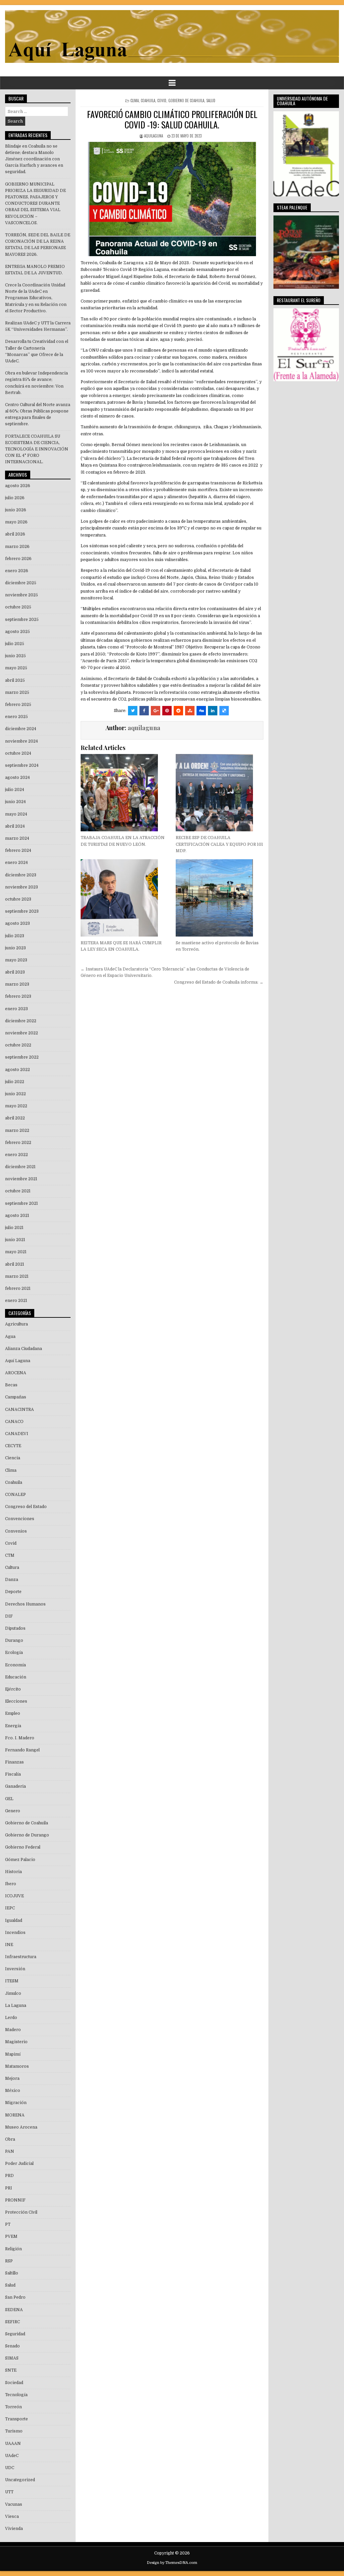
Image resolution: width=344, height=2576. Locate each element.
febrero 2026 (18, 559)
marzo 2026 (17, 547)
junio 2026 (16, 510)
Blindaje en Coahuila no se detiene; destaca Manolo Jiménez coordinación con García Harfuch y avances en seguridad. (34, 159)
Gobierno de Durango (27, 1835)
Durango (14, 1640)
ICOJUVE (14, 1896)
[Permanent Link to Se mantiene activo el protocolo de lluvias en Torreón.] (220, 898)
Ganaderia (15, 1786)
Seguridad (15, 2334)
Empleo (13, 1713)
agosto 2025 (17, 632)
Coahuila (148, 101)
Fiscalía (13, 1774)
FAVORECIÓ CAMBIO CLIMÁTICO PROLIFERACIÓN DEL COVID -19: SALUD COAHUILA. (172, 119)
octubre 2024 (18, 753)
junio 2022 (15, 1094)
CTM (10, 1555)
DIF (9, 1616)
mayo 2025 (16, 668)
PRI (9, 2188)
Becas (11, 1385)
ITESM (12, 1981)
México (13, 2091)
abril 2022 (15, 1118)
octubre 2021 (18, 1191)
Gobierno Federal (23, 1847)
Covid (162, 101)
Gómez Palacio (20, 1860)
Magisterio (16, 2042)
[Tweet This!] (133, 711)
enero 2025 (16, 717)
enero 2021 (16, 1301)
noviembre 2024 (21, 741)
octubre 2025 (18, 607)
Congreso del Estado (26, 1507)
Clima (135, 101)
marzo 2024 (17, 838)
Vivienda (14, 2529)
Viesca (12, 2516)
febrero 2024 (18, 850)
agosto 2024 (17, 778)
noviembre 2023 (21, 887)
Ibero (11, 1884)
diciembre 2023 (21, 875)
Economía (15, 1665)
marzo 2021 (17, 1276)
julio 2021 (14, 1228)
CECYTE (13, 1446)
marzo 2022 (17, 1131)
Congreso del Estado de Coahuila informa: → (219, 982)
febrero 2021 (18, 1289)
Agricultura (16, 1324)
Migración (16, 2103)
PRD (9, 2176)
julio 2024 (15, 790)
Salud (211, 101)
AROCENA (16, 1373)
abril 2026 (15, 534)
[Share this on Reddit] (178, 711)
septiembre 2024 (22, 765)
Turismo (14, 2431)
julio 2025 (15, 644)
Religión (13, 2249)
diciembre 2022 (21, 1021)
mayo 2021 (16, 1252)
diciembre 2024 (21, 729)
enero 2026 (17, 571)
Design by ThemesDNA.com (172, 2563)
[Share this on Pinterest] (167, 711)
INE (9, 1945)
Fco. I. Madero (20, 1738)
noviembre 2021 (21, 1179)
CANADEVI (17, 1434)
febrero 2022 (18, 1143)
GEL (9, 1799)
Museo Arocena (21, 2127)
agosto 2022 (17, 1070)
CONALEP (15, 1495)
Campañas (16, 1397)
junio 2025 (15, 656)
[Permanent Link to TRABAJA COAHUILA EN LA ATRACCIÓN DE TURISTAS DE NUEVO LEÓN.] (124, 793)
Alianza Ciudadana (24, 1349)
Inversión (15, 1969)
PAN (10, 2151)
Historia (13, 1872)
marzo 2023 (17, 984)
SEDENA (14, 2310)
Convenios (16, 1531)
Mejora (12, 2078)
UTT (9, 2492)
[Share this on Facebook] (144, 711)
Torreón (13, 2407)
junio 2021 (15, 1240)
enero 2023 (16, 1009)
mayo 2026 (16, 522)
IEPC (10, 1908)
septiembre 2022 (22, 1057)
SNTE (11, 2370)
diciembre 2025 (21, 583)
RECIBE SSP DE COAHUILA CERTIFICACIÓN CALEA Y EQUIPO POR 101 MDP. (219, 844)
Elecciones (16, 1701)
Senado (12, 2346)
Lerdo (11, 2018)
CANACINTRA (19, 1410)
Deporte (13, 1592)
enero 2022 (16, 1155)
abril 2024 (15, 826)
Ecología (14, 1653)
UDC (10, 2468)
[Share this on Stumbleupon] (190, 711)
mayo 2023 (16, 960)
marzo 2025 (17, 692)
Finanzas (14, 1762)
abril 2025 (15, 680)
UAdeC (12, 2456)
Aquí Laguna (18, 1361)
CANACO (14, 1422)
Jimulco (13, 1993)
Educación (16, 1677)
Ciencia (13, 1458)
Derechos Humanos (25, 1604)
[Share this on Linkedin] (213, 711)
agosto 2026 (18, 486)
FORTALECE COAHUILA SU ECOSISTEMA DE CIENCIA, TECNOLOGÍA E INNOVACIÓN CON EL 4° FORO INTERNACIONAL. (37, 449)
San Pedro (15, 2297)
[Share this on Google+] (156, 711)
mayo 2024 (16, 814)
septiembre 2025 (22, 620)
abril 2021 (15, 1264)
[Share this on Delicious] (224, 711)
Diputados (15, 1628)
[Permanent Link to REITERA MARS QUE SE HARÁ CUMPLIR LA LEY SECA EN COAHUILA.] (124, 898)
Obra (10, 2139)
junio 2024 (15, 802)
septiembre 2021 (21, 1203)
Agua (10, 1337)
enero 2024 (16, 863)
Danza (12, 1580)
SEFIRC (12, 2322)
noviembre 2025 (21, 595)
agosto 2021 (17, 1216)
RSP (9, 2261)
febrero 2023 (18, 996)
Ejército (13, 1689)
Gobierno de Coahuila (186, 101)
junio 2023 (15, 948)
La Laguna (16, 2006)
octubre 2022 (18, 1045)
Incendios (15, 1933)
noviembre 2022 (21, 1033)
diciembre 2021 (20, 1167)
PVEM (11, 2236)
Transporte (16, 2419)
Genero (13, 1811)
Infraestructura (21, 1957)
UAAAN (13, 2444)
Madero (13, 2030)
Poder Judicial (19, 2164)
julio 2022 (15, 1082)
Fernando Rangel (22, 1750)
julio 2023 (15, 936)
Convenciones (20, 1519)
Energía (13, 1726)
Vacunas (14, 2504)
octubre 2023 (18, 899)
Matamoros (17, 2066)
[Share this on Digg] (201, 711)
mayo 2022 (16, 1106)
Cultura (12, 1568)
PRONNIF (15, 2200)
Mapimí (13, 2054)
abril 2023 (15, 972)
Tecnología (16, 2395)
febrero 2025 (18, 705)
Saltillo (12, 2273)
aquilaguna (154, 136)
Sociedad (14, 2383)
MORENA (15, 2115)
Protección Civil (21, 2212)
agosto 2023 (17, 923)
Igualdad (14, 1920)
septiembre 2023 (22, 911)
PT (8, 2224)
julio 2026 (15, 498)
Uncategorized (20, 2480)
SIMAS (12, 2358)
